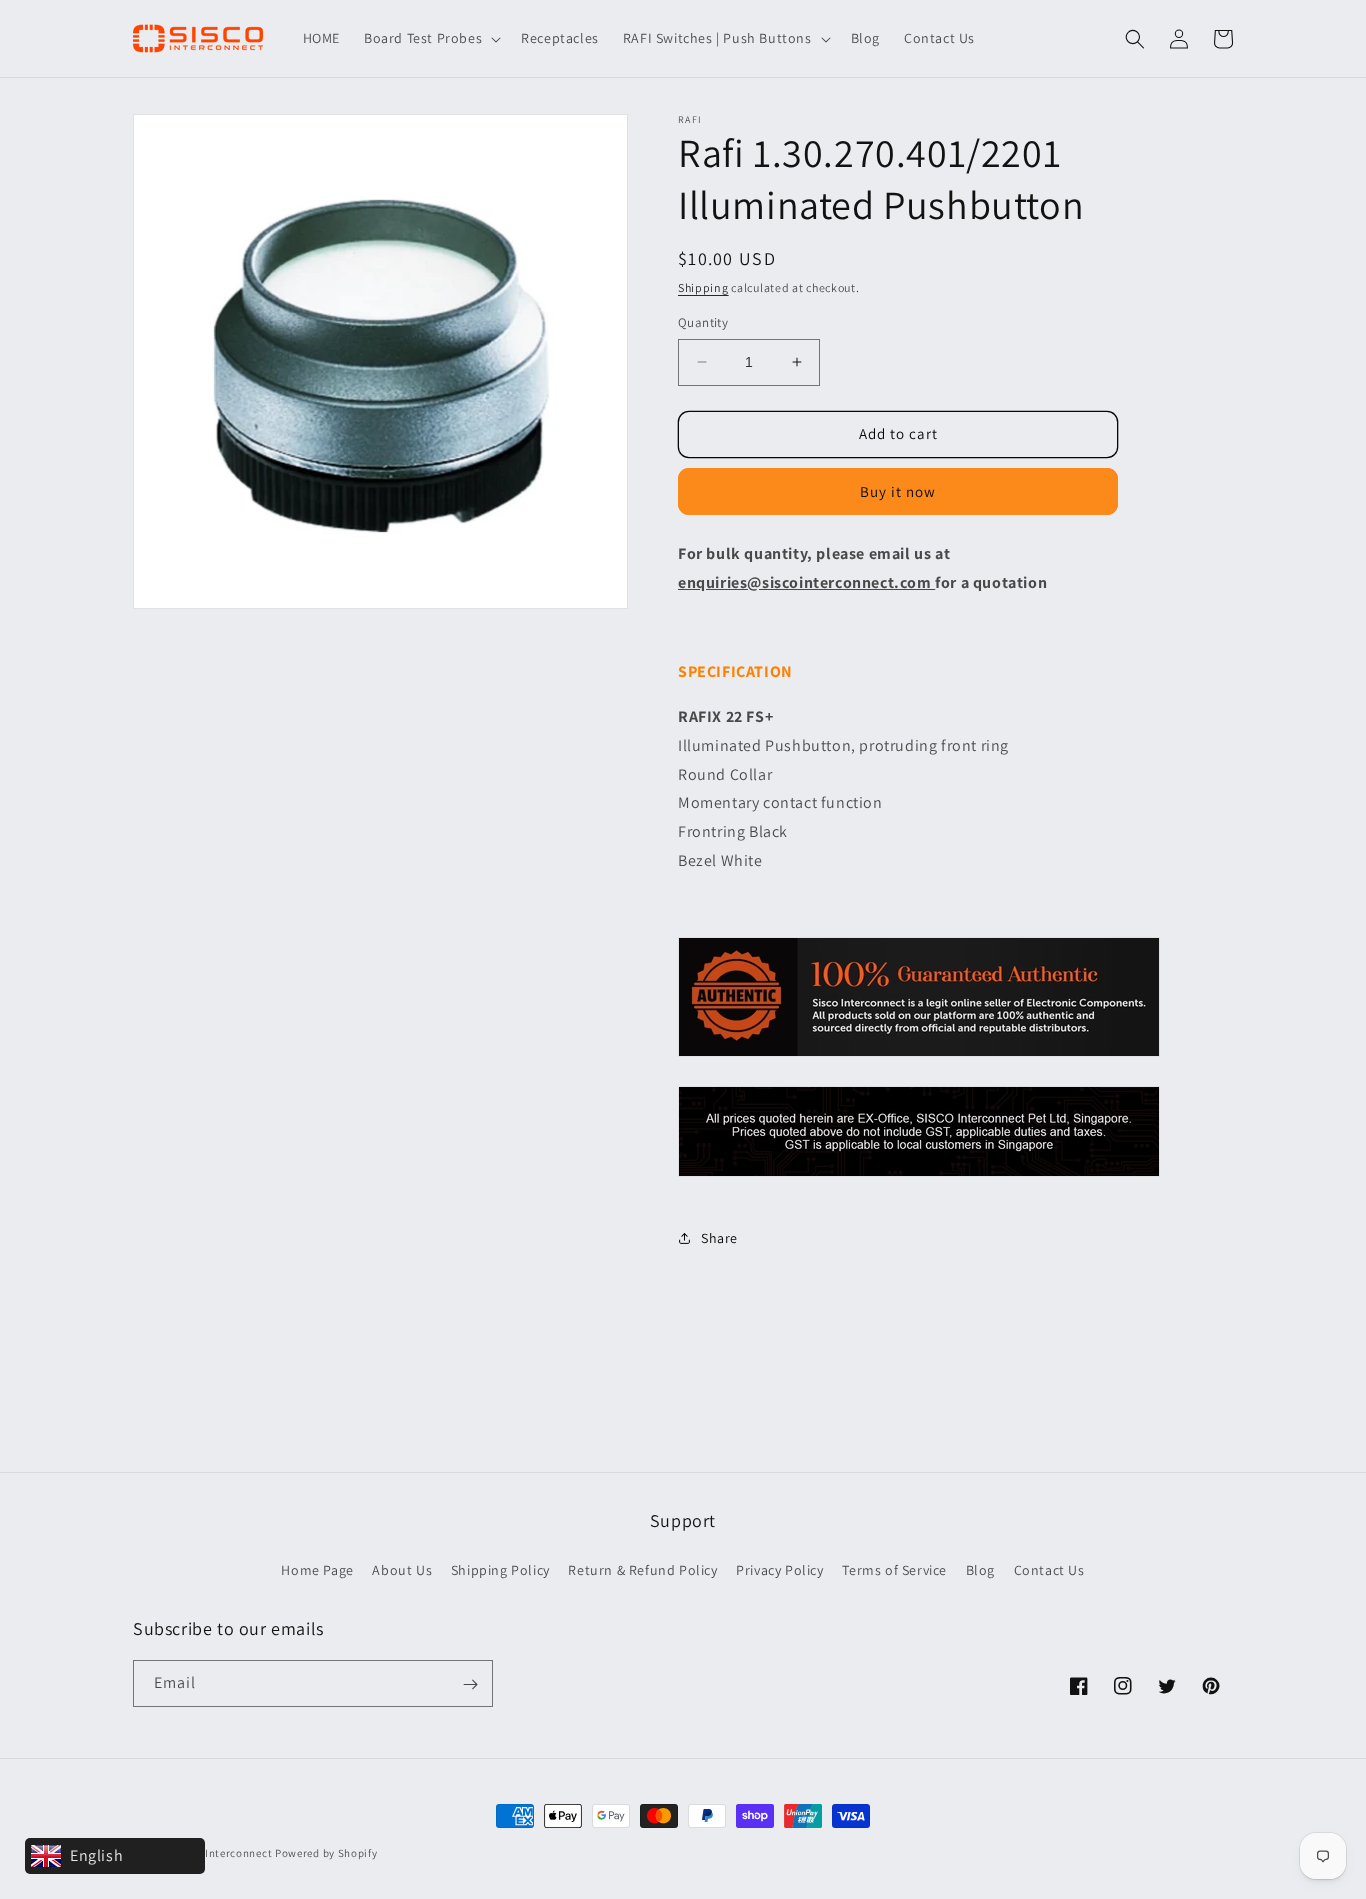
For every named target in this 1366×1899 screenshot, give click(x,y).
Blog (980, 1569)
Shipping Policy (500, 1569)
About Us (402, 1569)
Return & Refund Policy (642, 1569)
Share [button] (719, 1238)
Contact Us (1049, 1569)
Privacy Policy (779, 1569)
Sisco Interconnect (223, 1853)
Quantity (703, 322)
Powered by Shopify (326, 1853)
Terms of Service (894, 1569)
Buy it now (898, 491)
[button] (430, 38)
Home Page (317, 1569)
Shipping (703, 287)
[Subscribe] (470, 1684)
